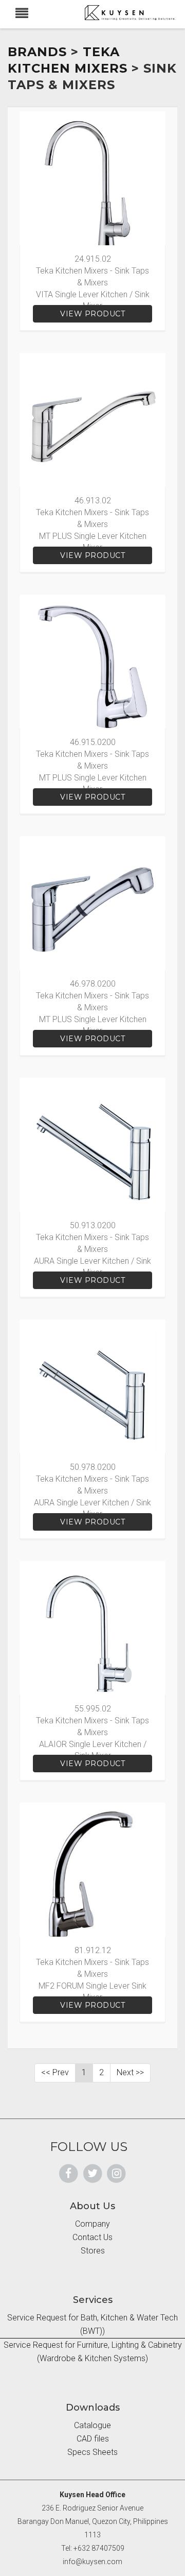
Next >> (130, 2072)
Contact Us (92, 2237)
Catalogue (92, 2425)
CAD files (93, 2439)
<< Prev (55, 2072)
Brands (37, 52)
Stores (93, 2251)
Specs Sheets (92, 2452)
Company (92, 2224)
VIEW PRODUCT (92, 314)
